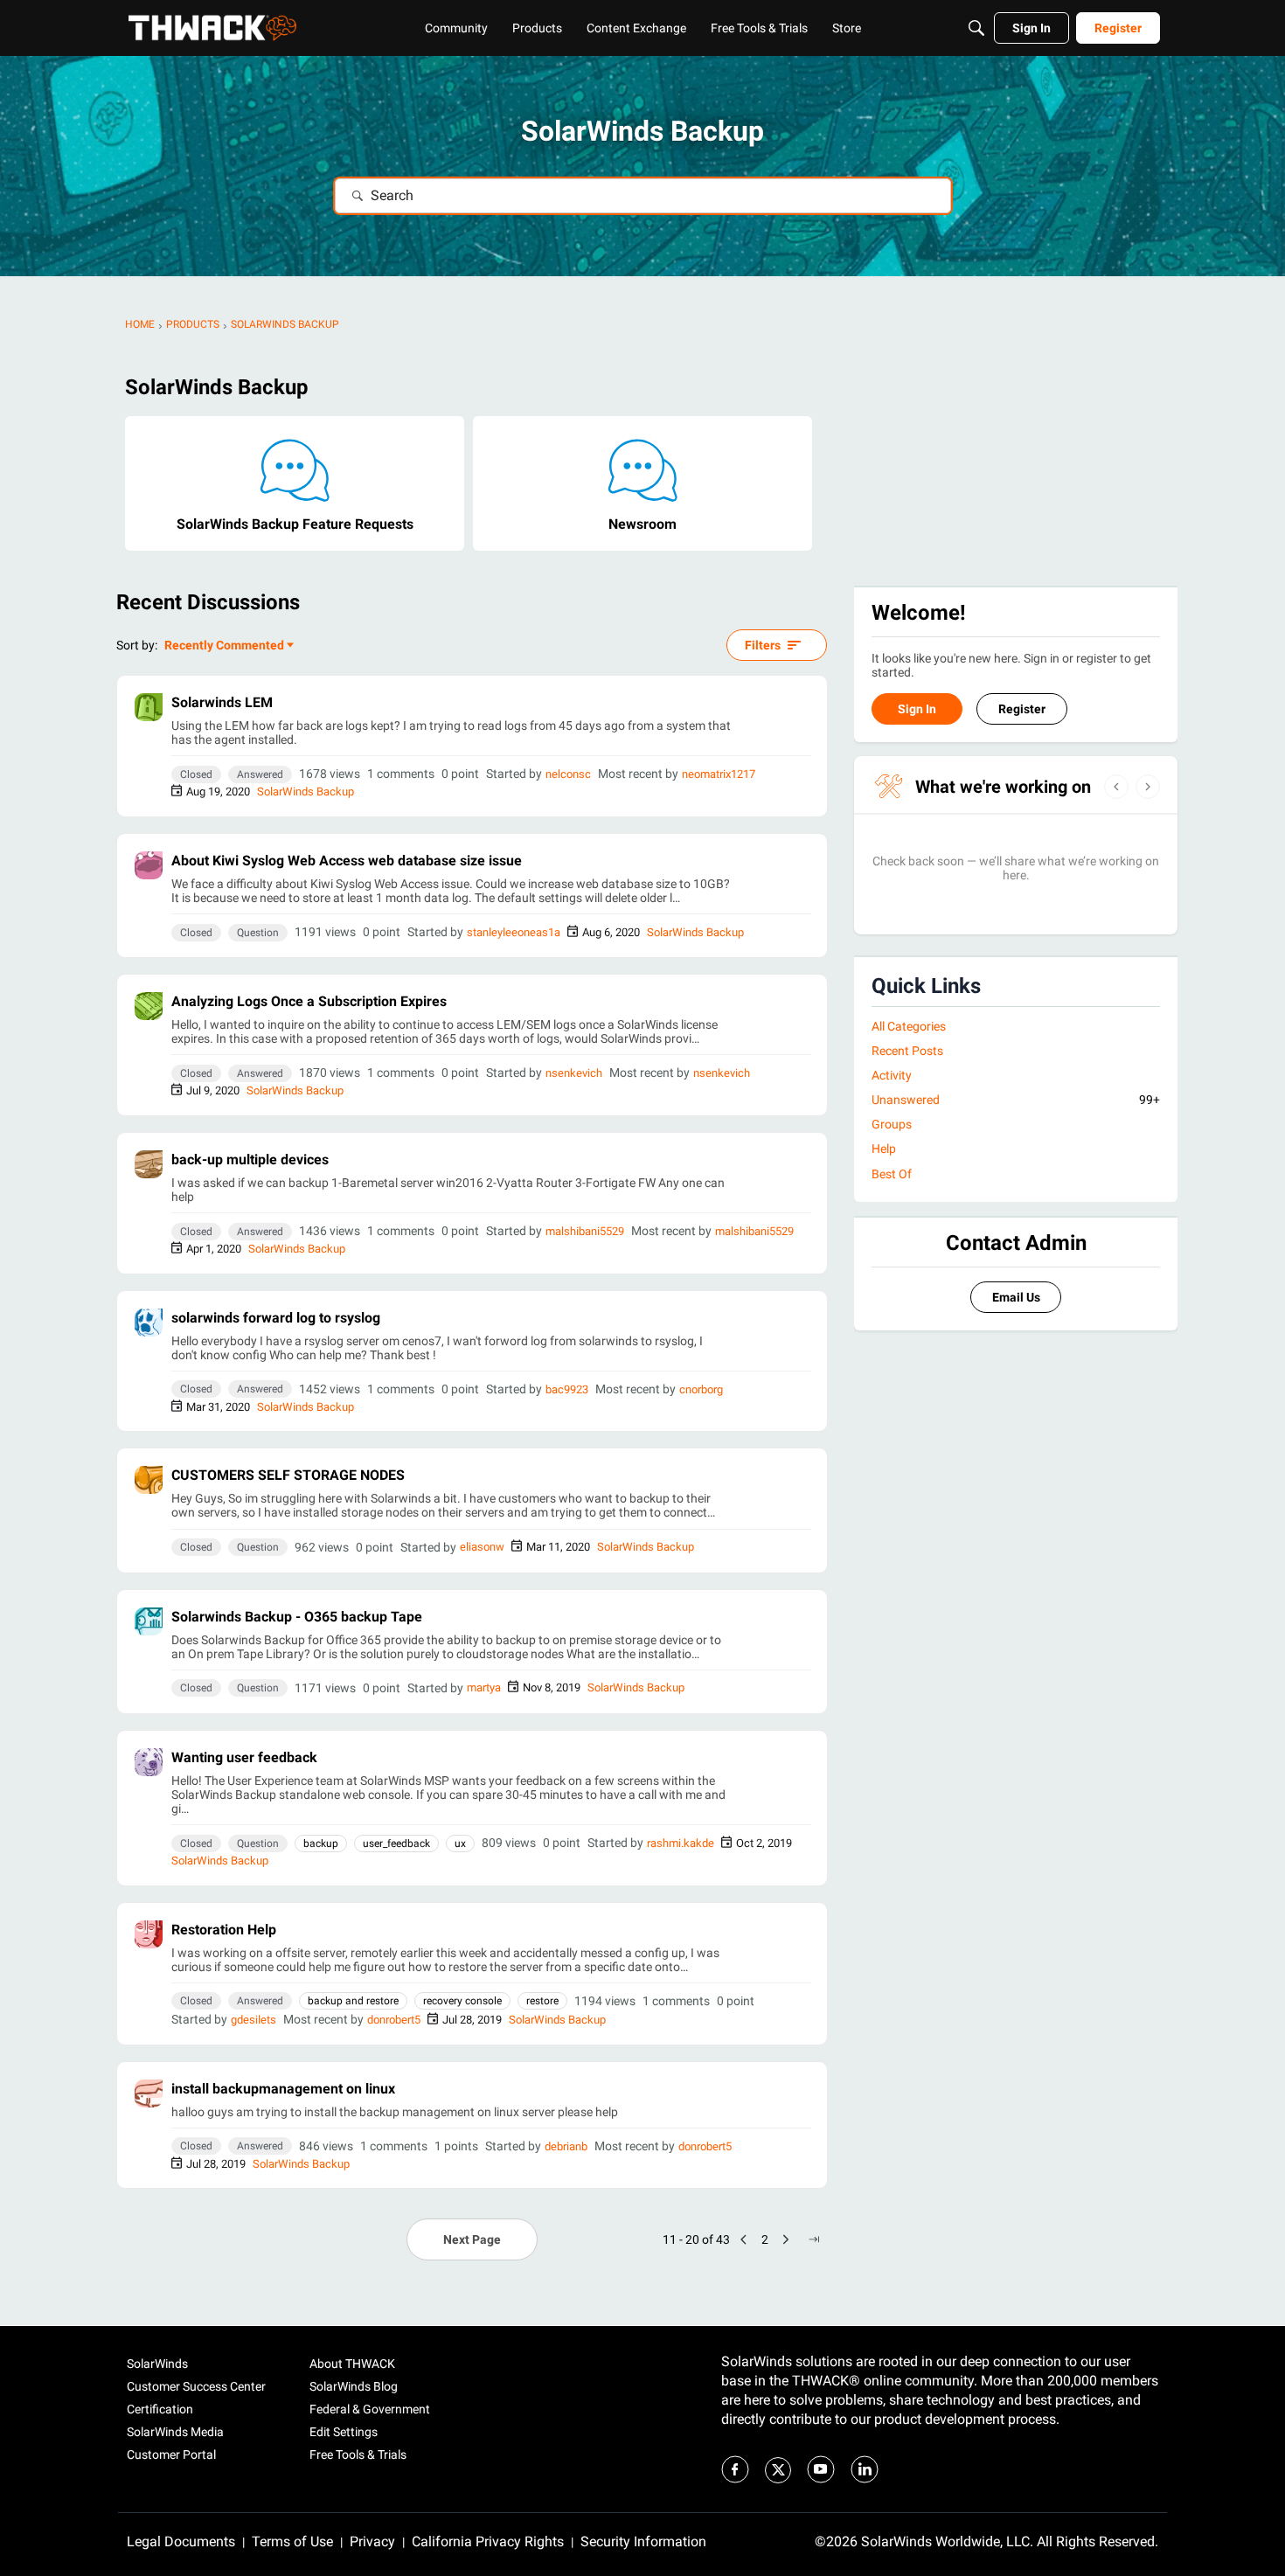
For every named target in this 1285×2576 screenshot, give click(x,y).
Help (884, 1149)
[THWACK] (212, 28)
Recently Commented (224, 646)
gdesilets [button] (254, 2020)
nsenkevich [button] (574, 1073)
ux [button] (460, 1843)
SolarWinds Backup (306, 792)
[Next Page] (786, 2239)
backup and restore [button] (353, 2001)
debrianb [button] (566, 2146)
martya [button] (484, 1687)
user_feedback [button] (396, 1843)
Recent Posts (907, 1051)
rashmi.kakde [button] (681, 1843)
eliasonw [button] (482, 1547)
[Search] (976, 28)
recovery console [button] (462, 2001)
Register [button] (1022, 709)
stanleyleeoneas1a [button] (514, 932)
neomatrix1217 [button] (719, 774)
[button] (149, 707)
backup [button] (321, 1843)
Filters (763, 645)
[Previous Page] (744, 2239)
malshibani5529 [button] (585, 1231)
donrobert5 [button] (394, 2020)
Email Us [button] (1016, 1297)
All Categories (909, 1026)
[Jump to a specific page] (814, 2239)
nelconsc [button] (568, 774)
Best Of (892, 1174)
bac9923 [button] (567, 1389)
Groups (892, 1124)
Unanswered (1016, 1100)
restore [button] (542, 2001)
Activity (892, 1075)
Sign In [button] (917, 709)
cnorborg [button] (701, 1389)
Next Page (472, 2239)
